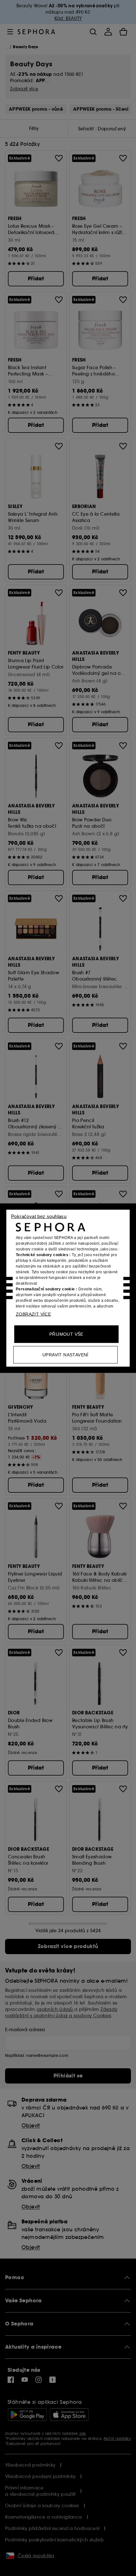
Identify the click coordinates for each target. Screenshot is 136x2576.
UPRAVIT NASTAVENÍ (65, 1354)
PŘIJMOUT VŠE (66, 1334)
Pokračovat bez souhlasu (39, 1216)
